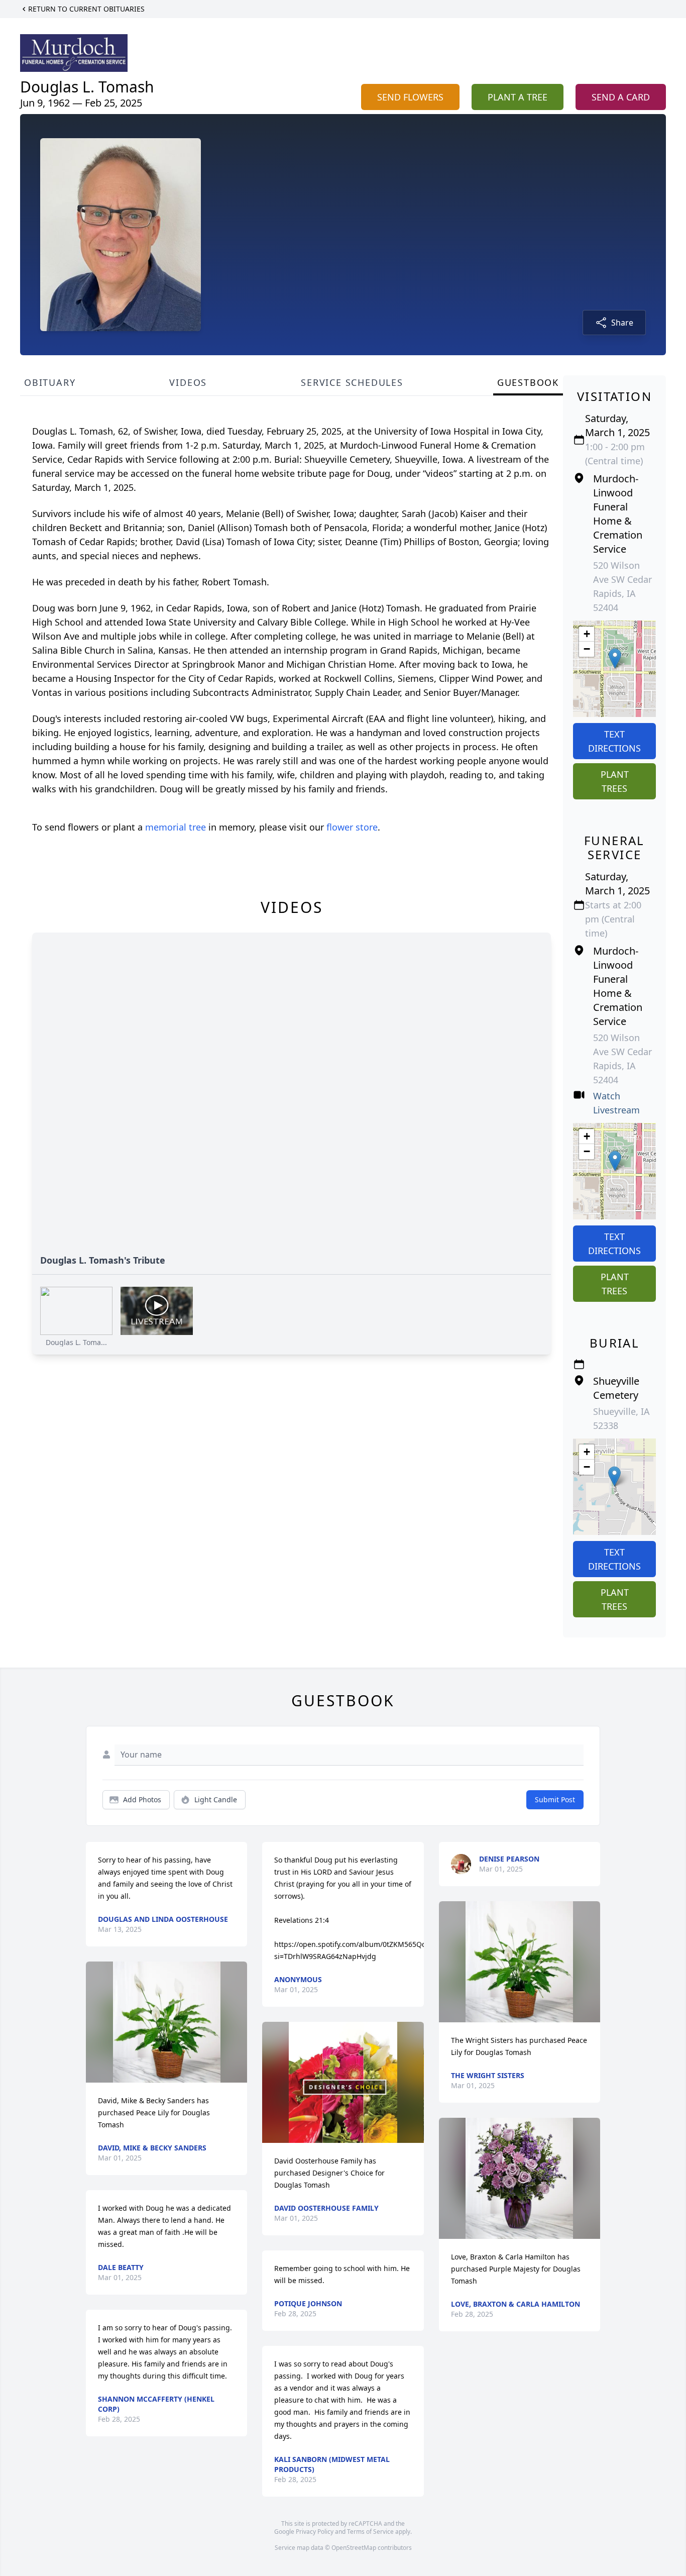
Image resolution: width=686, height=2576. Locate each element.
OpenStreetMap (354, 2548)
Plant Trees (615, 781)
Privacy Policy (315, 2532)
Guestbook (528, 382)
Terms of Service (370, 2532)
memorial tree (176, 827)
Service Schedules (352, 382)
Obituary (50, 382)
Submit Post (555, 1799)
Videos (188, 382)
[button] (615, 658)
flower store (352, 827)
